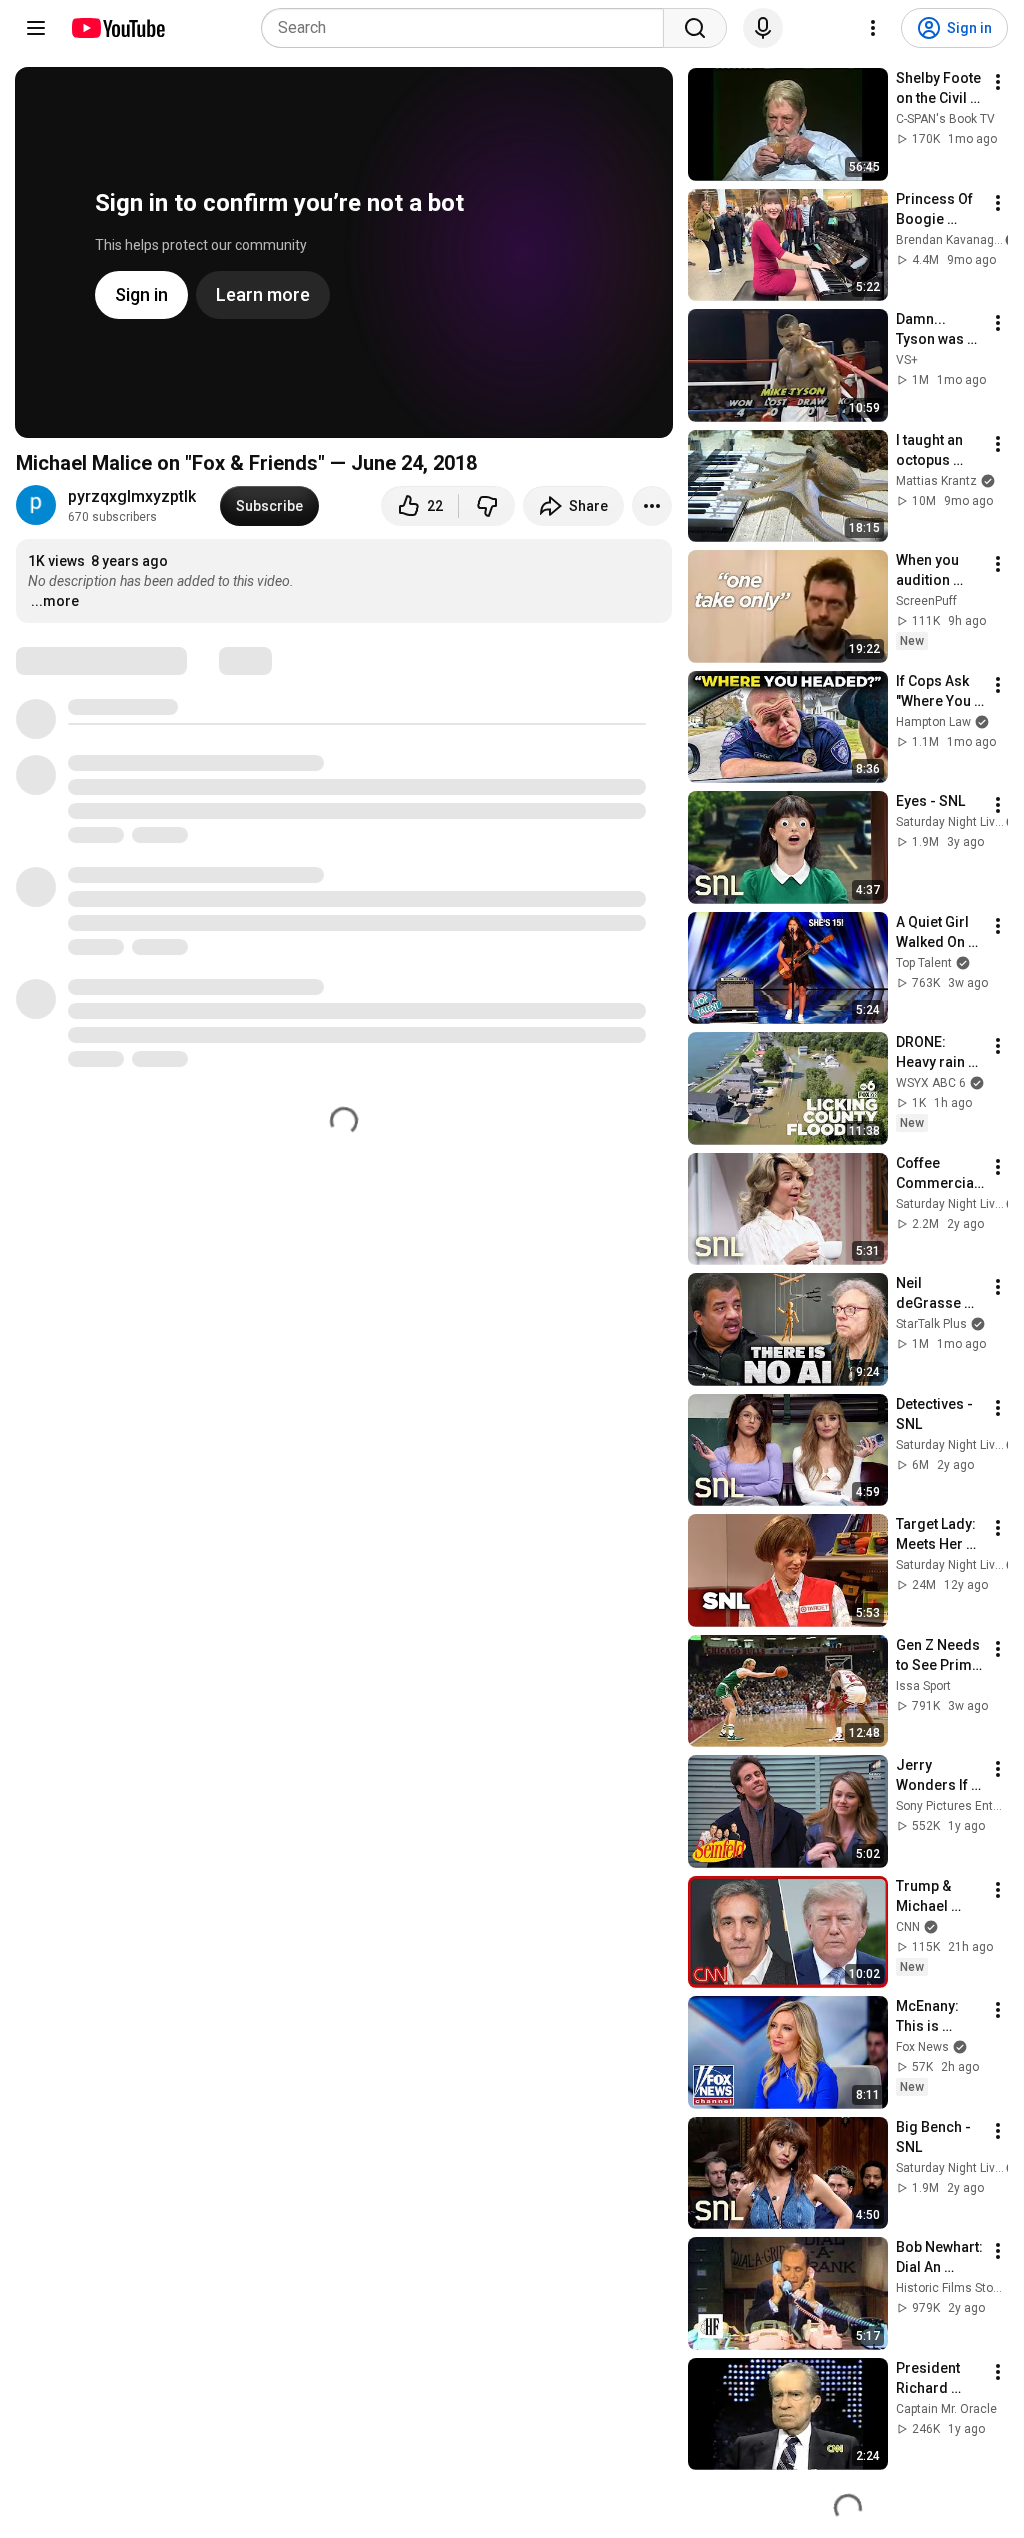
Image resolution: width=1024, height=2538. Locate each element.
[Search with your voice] (763, 28)
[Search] (695, 28)
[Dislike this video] (487, 506)
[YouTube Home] (117, 28)
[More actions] (652, 506)
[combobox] (468, 28)
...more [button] (55, 601)
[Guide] (36, 28)
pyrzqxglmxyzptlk (132, 496)
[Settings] (873, 28)
